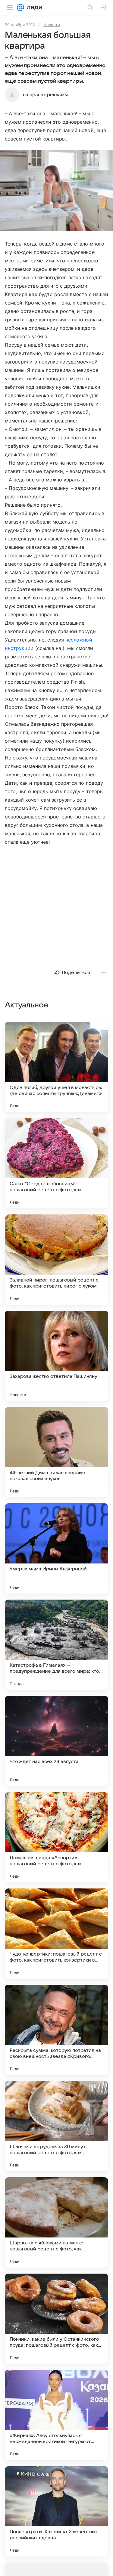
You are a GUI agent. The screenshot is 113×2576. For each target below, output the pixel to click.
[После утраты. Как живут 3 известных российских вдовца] (56, 2511)
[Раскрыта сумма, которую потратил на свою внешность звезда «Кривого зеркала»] (56, 2030)
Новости (52, 25)
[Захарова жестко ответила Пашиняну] (56, 1356)
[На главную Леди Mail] (33, 8)
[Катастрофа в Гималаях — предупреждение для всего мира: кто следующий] (56, 1645)
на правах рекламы (45, 95)
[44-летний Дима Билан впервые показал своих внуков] (56, 1452)
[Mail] (20, 8)
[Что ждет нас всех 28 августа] (56, 1741)
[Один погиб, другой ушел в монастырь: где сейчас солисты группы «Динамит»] (56, 1067)
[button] (56, 191)
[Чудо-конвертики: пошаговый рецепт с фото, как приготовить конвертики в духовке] (56, 1934)
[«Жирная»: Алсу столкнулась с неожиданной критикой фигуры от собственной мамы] (56, 2415)
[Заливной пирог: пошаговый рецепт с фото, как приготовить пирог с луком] (56, 1260)
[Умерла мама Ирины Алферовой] (56, 1548)
